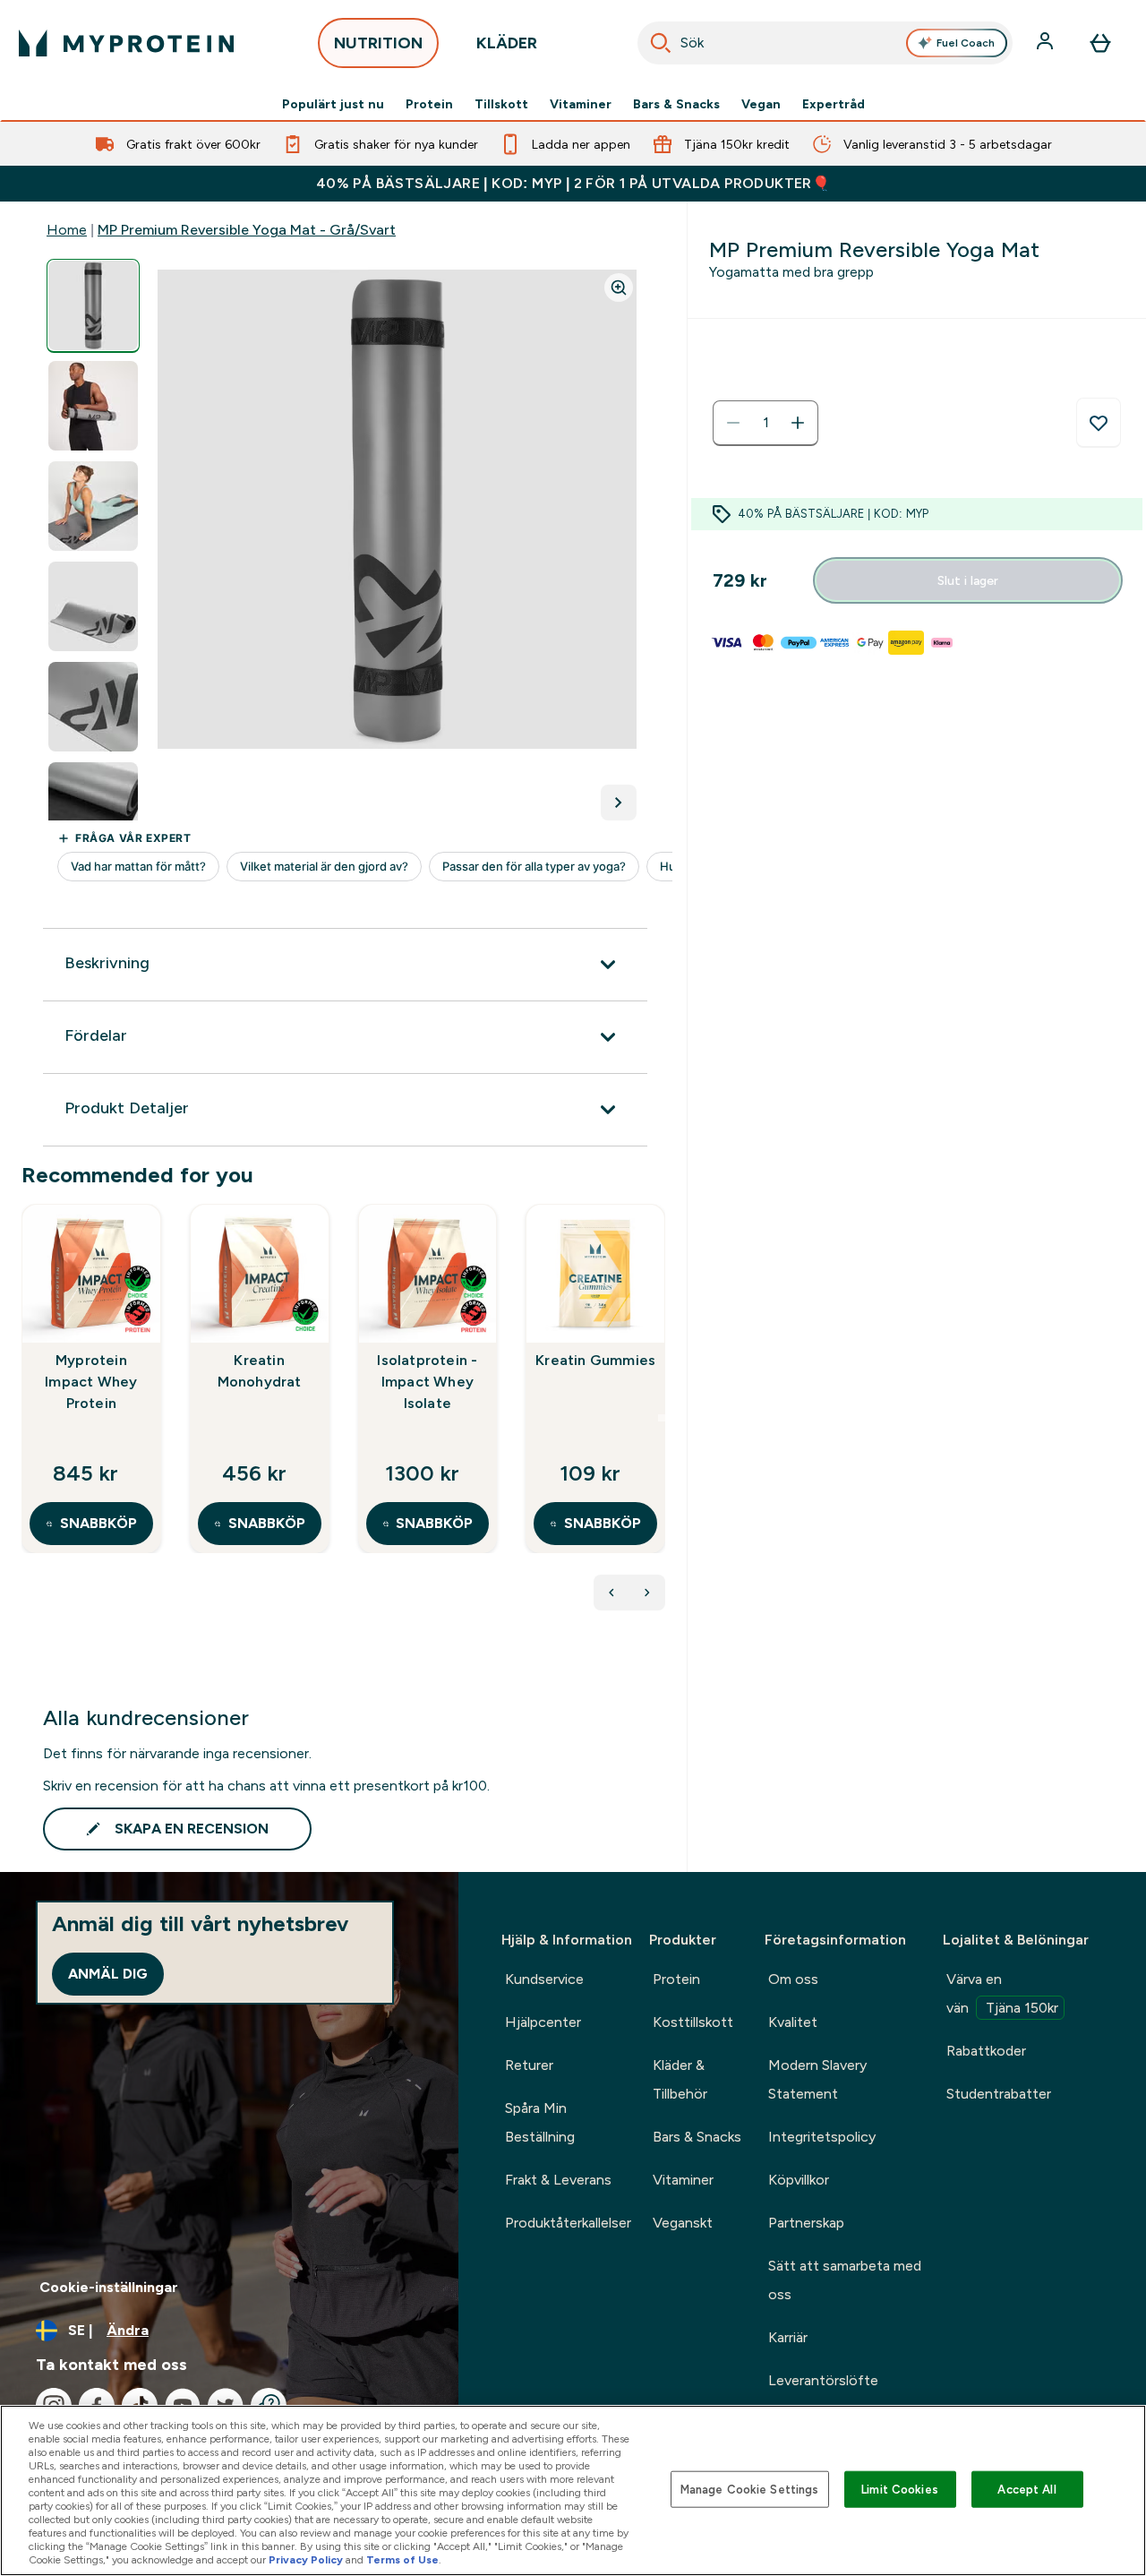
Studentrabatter (999, 2094)
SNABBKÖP (98, 1523)
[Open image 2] (93, 406)
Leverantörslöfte (823, 2380)
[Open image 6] (93, 807)
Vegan (761, 104)
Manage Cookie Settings (750, 2489)
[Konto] (1047, 43)
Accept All (1026, 2489)
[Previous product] (611, 1593)
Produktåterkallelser (568, 2223)
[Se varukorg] (1100, 43)
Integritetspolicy (822, 2137)
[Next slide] (662, 1418)
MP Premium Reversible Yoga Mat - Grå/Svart (247, 230)
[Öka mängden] (798, 423)
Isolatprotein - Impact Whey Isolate (427, 1382)
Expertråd (834, 104)
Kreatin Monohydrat (260, 1371)
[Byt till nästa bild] (619, 803)
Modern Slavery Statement (817, 2079)
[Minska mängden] (733, 423)
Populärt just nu (333, 104)
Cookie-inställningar (109, 2287)
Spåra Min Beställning (540, 2122)
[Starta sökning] (661, 43)
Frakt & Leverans (558, 2180)
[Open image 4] (93, 607)
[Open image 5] (93, 707)
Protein (429, 104)
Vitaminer (581, 104)
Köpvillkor (799, 2180)
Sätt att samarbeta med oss (845, 2280)
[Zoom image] (619, 288)
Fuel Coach (966, 43)
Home (67, 230)
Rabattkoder (986, 2051)
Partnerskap (806, 2223)
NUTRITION (378, 43)
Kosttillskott (693, 2022)
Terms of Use (402, 2560)
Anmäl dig (108, 1974)
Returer (529, 2065)
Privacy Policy (306, 2560)
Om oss (793, 1979)
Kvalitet (793, 2022)
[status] (765, 423)
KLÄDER (507, 43)
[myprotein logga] (126, 43)
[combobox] (825, 43)
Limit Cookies (900, 2489)
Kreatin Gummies (595, 1360)
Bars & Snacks (676, 104)
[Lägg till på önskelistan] (1099, 423)
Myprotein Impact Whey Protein (91, 1382)
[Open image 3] (93, 507)
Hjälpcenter (543, 2022)
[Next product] (647, 1593)
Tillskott (501, 104)
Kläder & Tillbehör (680, 2079)
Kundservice (544, 1979)
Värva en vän (1002, 1993)
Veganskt (683, 2223)
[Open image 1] (93, 306)
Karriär (788, 2337)
